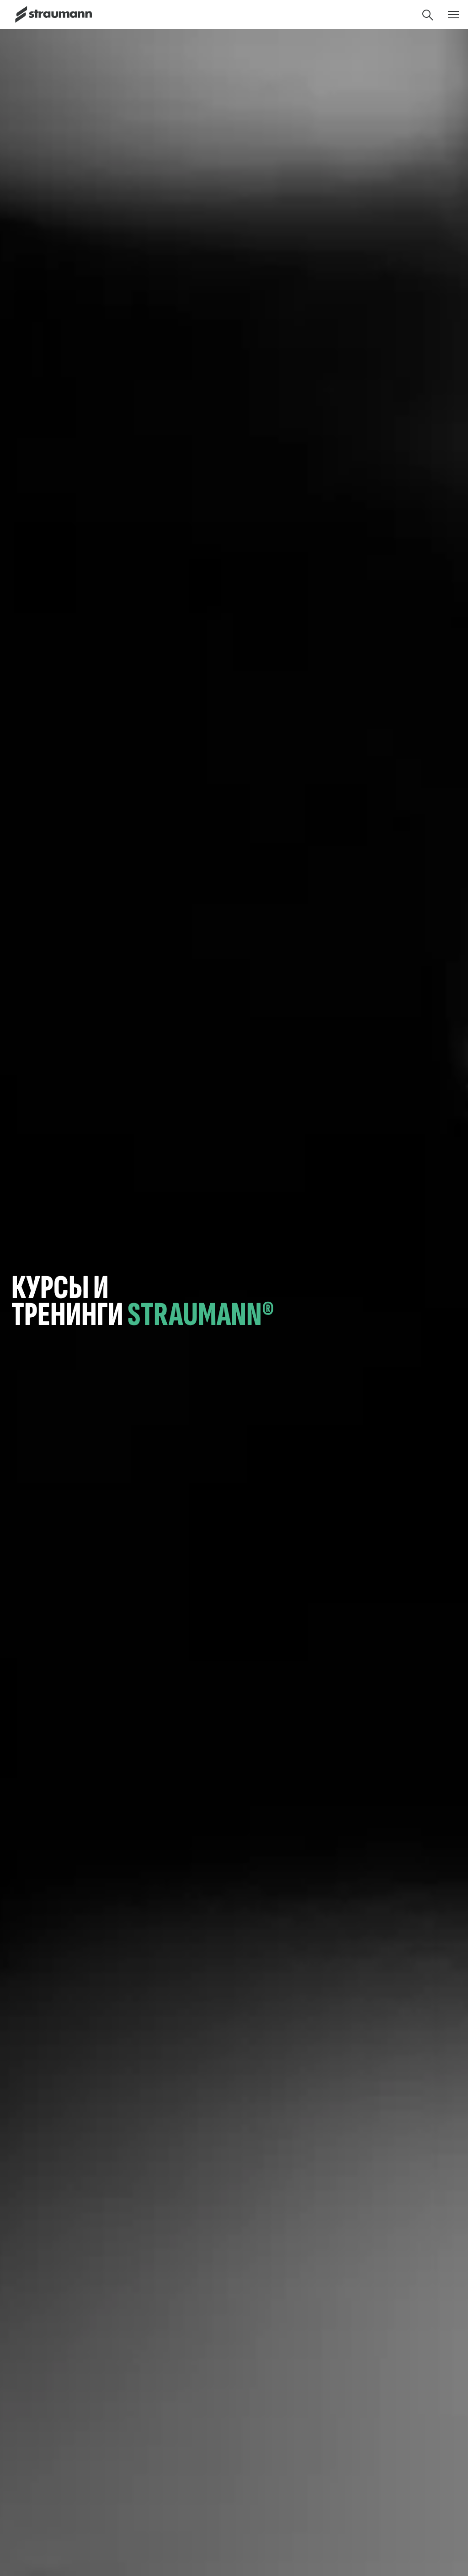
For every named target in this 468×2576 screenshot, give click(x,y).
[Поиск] (428, 15)
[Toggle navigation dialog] (453, 15)
